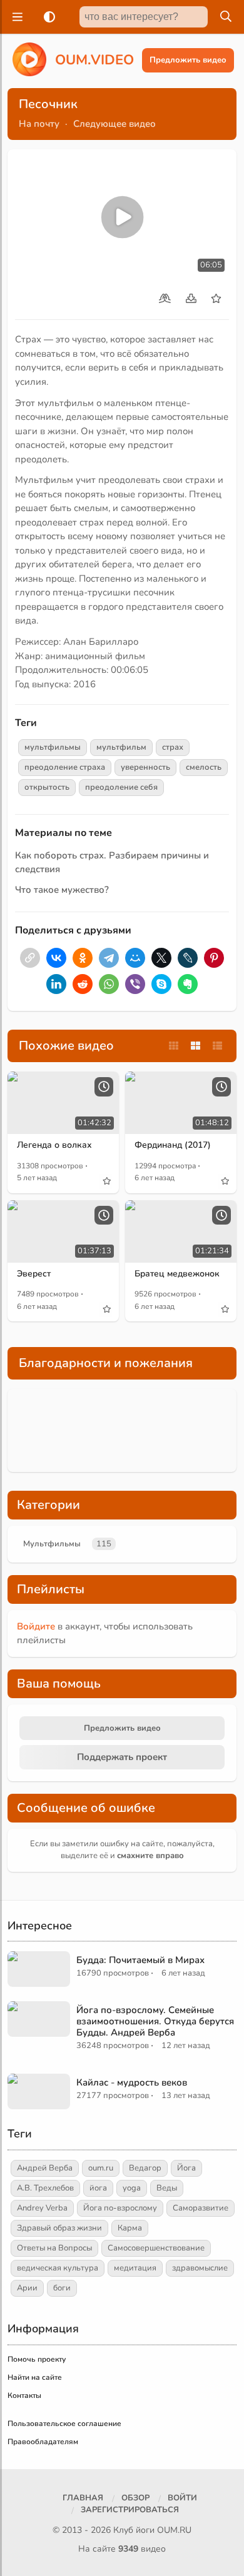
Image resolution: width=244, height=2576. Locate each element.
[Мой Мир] (135, 958)
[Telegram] (109, 958)
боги (62, 2288)
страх (173, 747)
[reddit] (83, 984)
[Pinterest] (214, 958)
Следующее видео (114, 124)
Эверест (34, 1274)
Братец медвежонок (177, 1274)
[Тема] (47, 17)
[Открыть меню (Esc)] (16, 17)
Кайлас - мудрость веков (132, 2082)
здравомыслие (200, 2268)
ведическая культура (58, 2268)
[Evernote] (188, 984)
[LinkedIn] (56, 984)
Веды (167, 2188)
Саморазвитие (201, 2208)
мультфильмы (53, 747)
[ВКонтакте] (56, 958)
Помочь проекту (37, 2359)
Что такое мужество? (62, 890)
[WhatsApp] (109, 984)
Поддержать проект (122, 1757)
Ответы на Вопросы (54, 2248)
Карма (130, 2228)
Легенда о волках (54, 1145)
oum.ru (101, 2168)
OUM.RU (174, 2530)
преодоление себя (121, 787)
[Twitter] (161, 958)
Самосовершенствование (156, 2248)
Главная (83, 2498)
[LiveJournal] (188, 958)
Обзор (135, 2498)
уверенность (145, 767)
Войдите (36, 1626)
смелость (204, 767)
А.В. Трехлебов (45, 2188)
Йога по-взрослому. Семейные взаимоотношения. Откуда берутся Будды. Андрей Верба (155, 2021)
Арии (27, 2288)
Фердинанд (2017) (173, 1145)
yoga (132, 2188)
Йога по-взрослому (120, 2208)
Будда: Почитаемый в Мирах (140, 1960)
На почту (39, 124)
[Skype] (161, 984)
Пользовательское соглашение (64, 2424)
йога (98, 2188)
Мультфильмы (52, 1544)
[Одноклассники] (83, 958)
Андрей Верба (45, 2168)
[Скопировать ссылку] (30, 958)
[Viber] (135, 984)
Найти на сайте (35, 2377)
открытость (47, 787)
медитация (135, 2268)
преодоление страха (65, 767)
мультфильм (121, 747)
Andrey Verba (42, 2208)
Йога (186, 2168)
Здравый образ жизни (59, 2228)
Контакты (24, 2395)
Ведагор (145, 2168)
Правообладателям (43, 2442)
